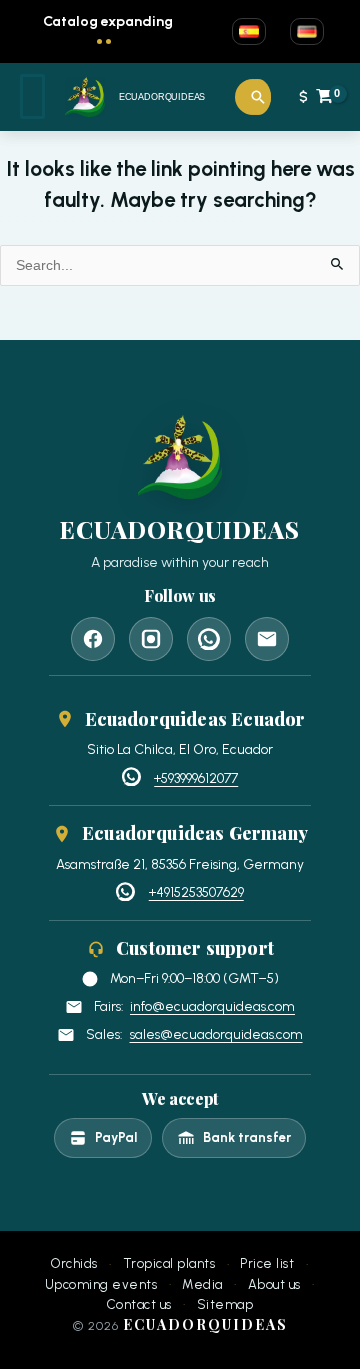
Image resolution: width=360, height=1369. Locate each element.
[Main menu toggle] (32, 96)
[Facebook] (93, 639)
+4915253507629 (196, 892)
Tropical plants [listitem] (169, 1264)
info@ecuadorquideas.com (212, 1006)
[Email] (267, 639)
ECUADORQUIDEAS (162, 97)
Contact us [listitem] (139, 1305)
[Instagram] (151, 639)
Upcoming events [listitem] (101, 1285)
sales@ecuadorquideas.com (216, 1034)
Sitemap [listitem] (225, 1305)
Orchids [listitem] (74, 1264)
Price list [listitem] (267, 1264)
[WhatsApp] (209, 639)
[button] (258, 97)
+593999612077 (196, 778)
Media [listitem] (202, 1285)
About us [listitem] (274, 1285)
